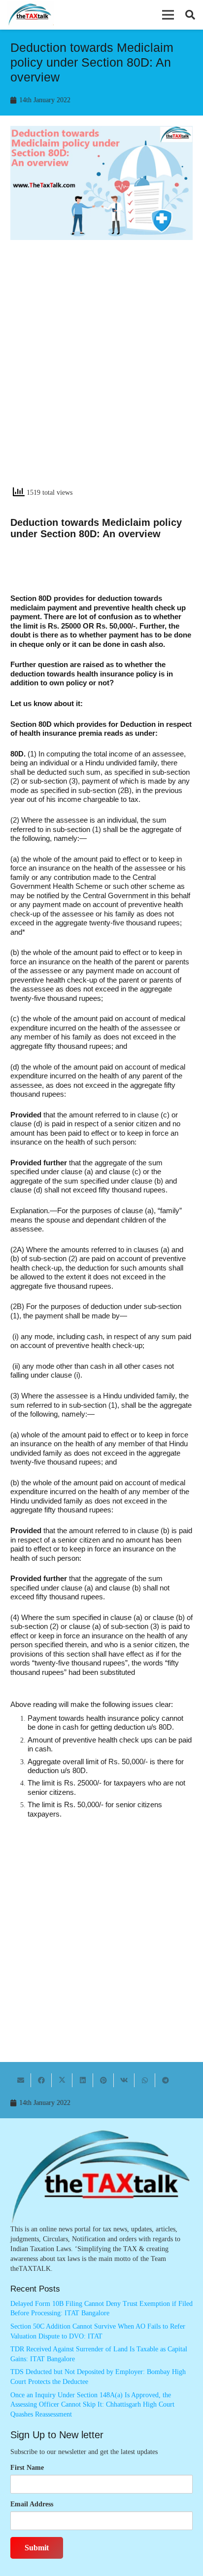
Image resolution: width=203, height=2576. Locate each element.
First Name (27, 2468)
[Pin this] (103, 2080)
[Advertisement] (101, 372)
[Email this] (21, 2080)
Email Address (32, 2504)
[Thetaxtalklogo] (30, 15)
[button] (168, 15)
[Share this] (41, 2080)
